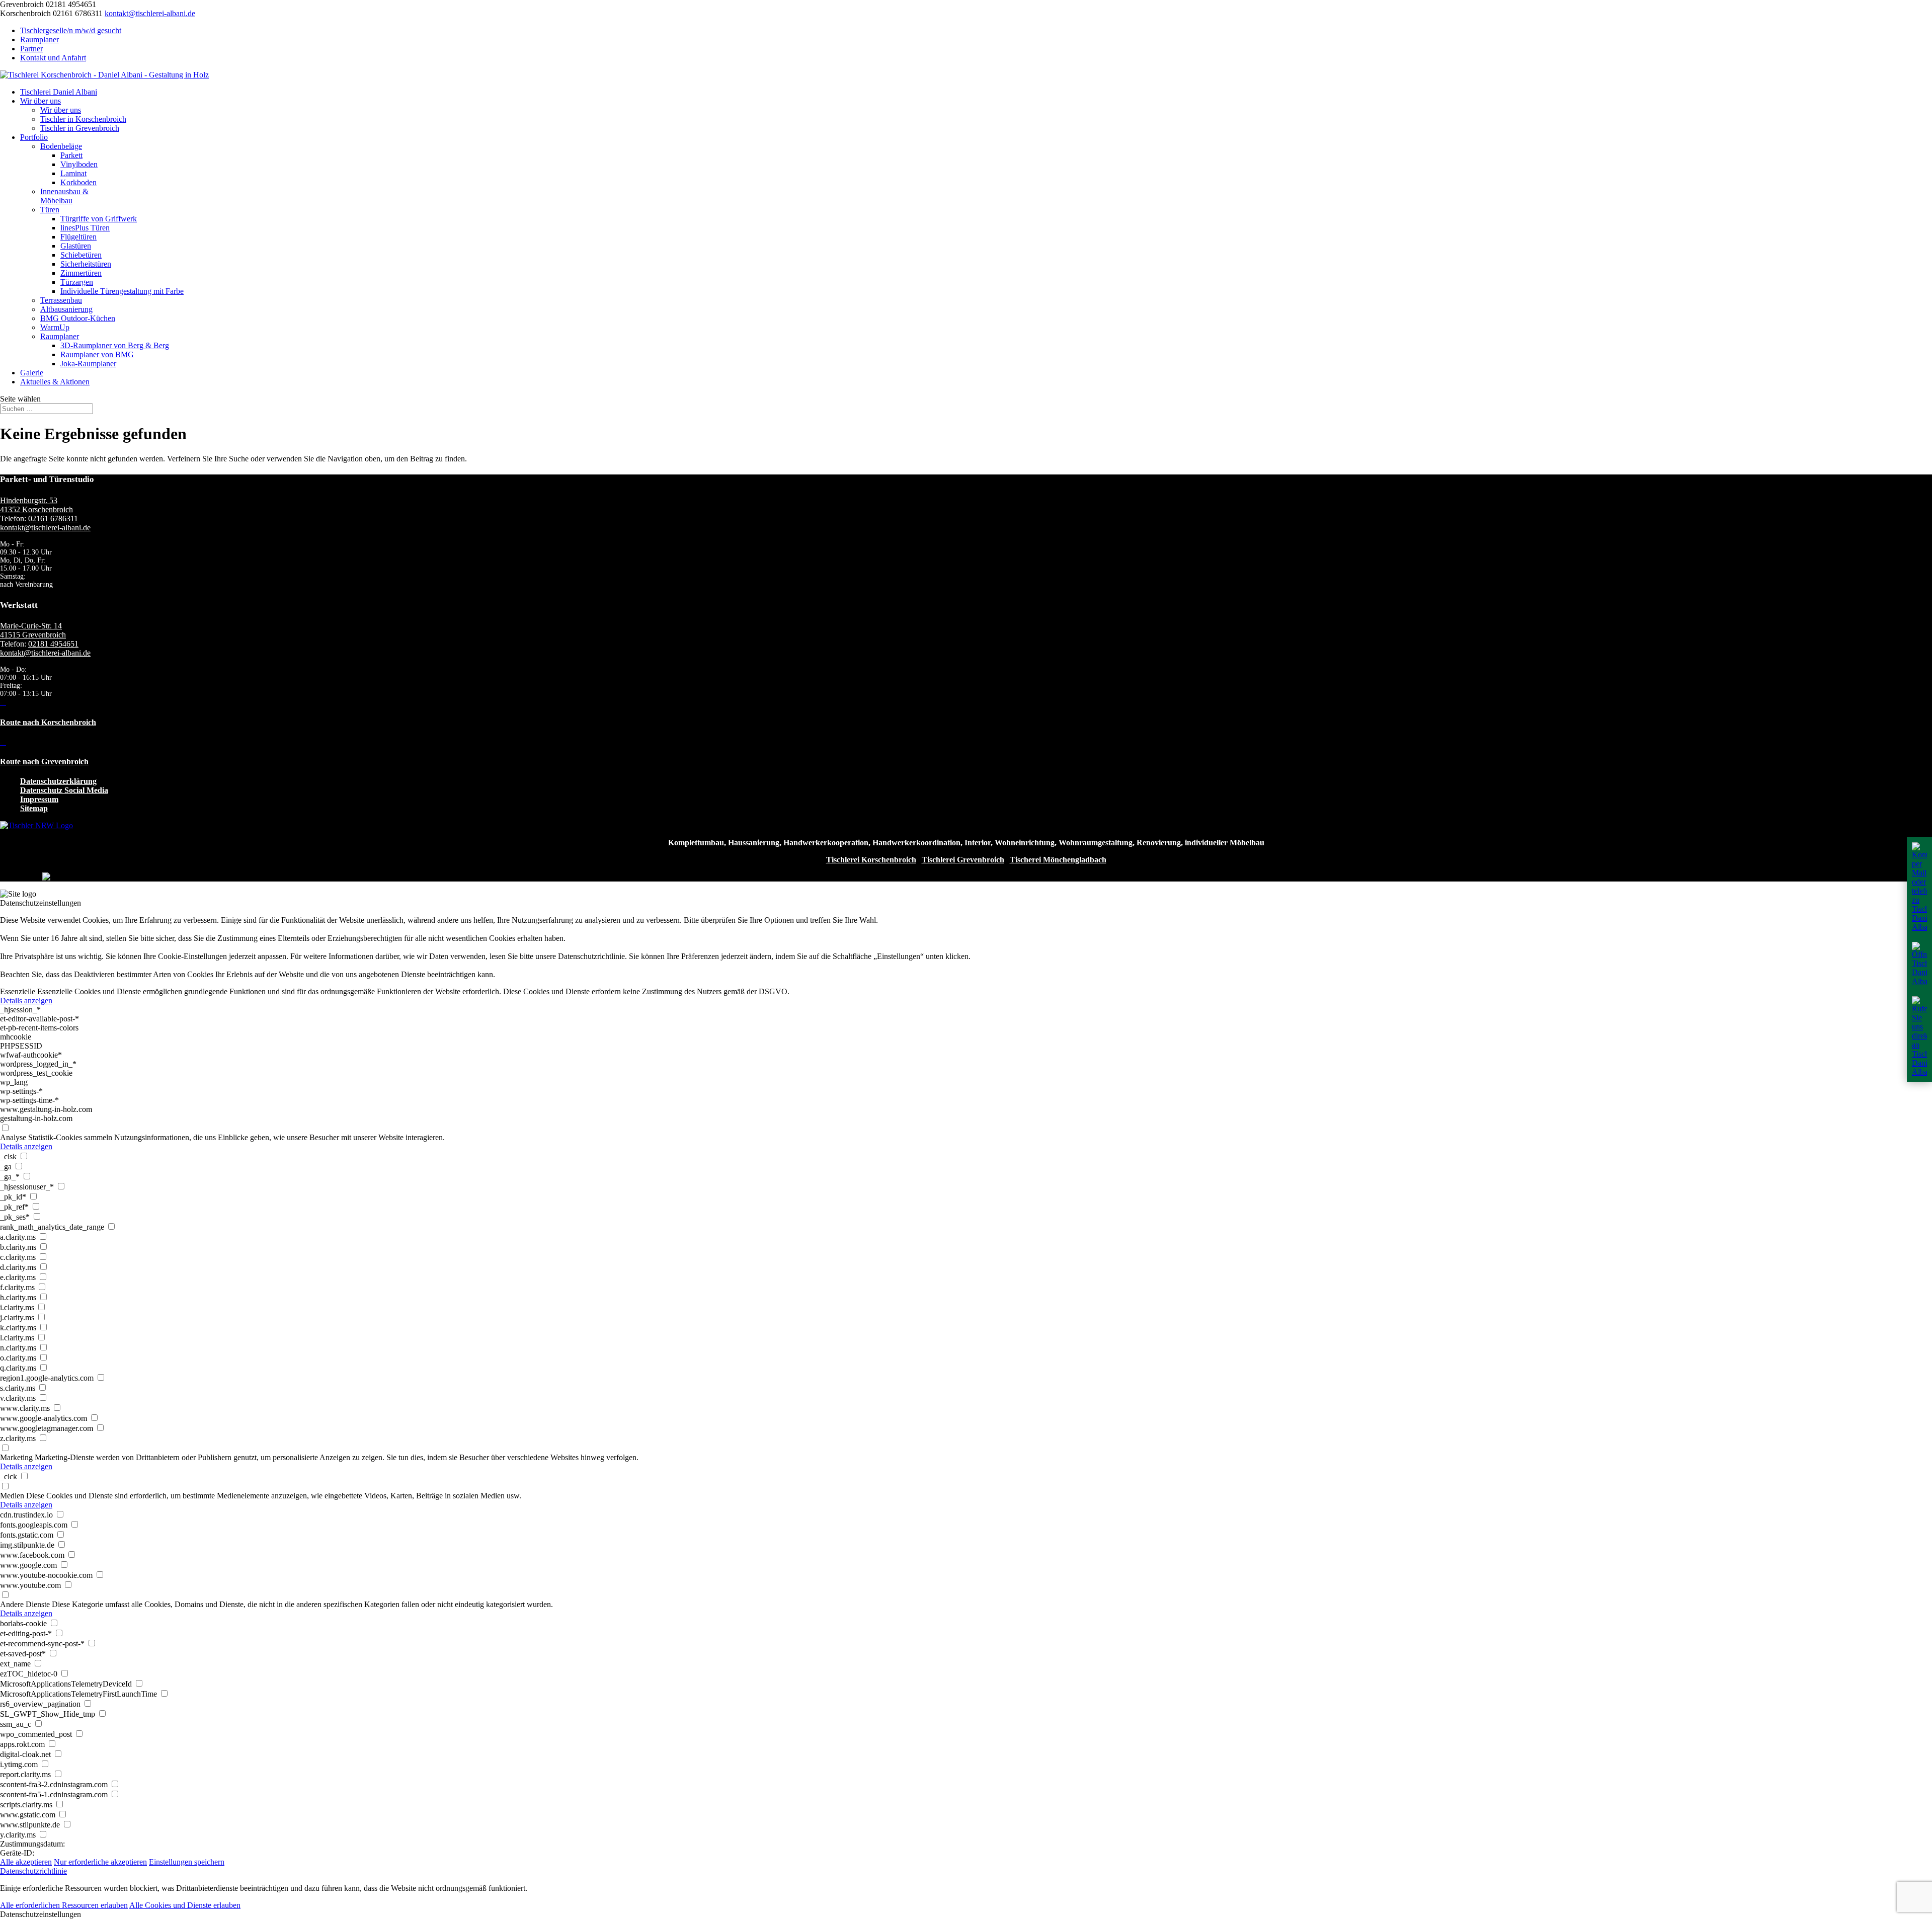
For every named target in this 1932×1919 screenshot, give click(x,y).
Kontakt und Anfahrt (53, 58)
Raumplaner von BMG (97, 354)
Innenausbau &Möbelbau (64, 196)
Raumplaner (39, 39)
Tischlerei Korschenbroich (871, 860)
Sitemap (34, 808)
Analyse (13, 1137)
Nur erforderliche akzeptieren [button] (100, 1862)
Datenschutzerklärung (58, 781)
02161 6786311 (53, 518)
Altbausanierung (66, 309)
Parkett (71, 155)
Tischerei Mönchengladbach (1058, 860)
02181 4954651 (53, 644)
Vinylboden (79, 164)
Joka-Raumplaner (88, 364)
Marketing (16, 1457)
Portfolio (34, 137)
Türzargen (77, 282)
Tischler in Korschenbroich (83, 119)
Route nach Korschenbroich (48, 722)
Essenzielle (18, 991)
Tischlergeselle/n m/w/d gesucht (71, 30)
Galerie (32, 373)
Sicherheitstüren (86, 264)
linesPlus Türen (85, 228)
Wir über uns (41, 101)
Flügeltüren (78, 237)
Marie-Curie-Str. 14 (31, 626)
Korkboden (78, 182)
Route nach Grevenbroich (44, 762)
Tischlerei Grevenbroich (963, 860)
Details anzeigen (26, 1001)
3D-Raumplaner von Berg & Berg (115, 345)
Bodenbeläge (61, 146)
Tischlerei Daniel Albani (59, 92)
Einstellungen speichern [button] (187, 1862)
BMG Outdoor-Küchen (78, 318)
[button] (966, 1914)
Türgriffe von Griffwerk (99, 219)
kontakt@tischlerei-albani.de (45, 528)
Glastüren (76, 246)
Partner (31, 49)
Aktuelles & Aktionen (55, 382)
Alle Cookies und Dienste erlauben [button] (185, 1905)
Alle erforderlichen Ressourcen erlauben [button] (64, 1905)
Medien (12, 1496)
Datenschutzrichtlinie (33, 1871)
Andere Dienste (25, 1604)
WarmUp (55, 327)
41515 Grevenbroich (33, 635)
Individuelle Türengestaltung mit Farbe (122, 291)
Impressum (39, 799)
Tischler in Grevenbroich (80, 128)
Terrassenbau (61, 300)
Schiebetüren (81, 255)
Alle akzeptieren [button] (26, 1862)
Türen (50, 210)
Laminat (73, 173)
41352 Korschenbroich (36, 509)
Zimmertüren (81, 273)
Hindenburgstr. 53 (29, 500)
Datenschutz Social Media (64, 790)
